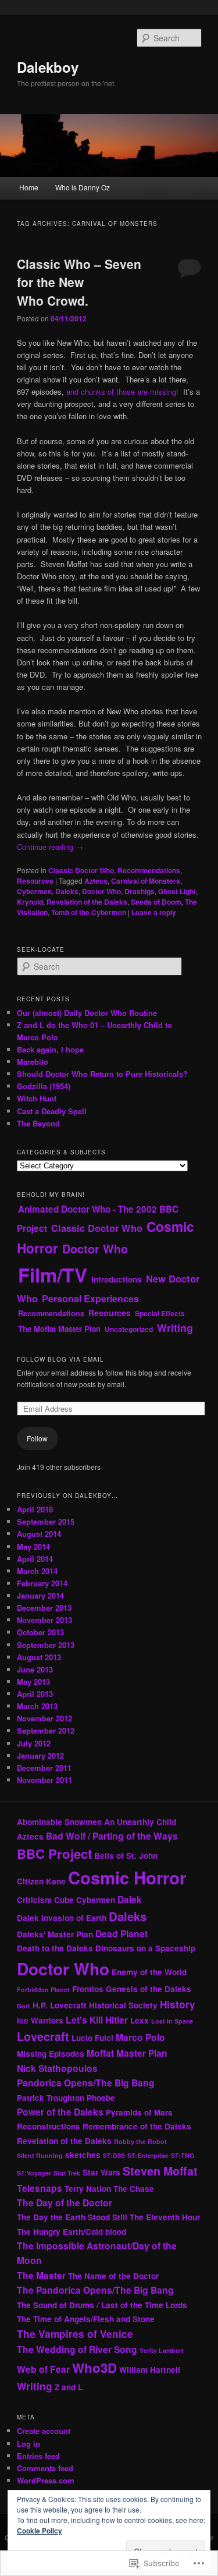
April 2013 (35, 1694)
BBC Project (54, 1854)
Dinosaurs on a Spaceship (145, 1948)
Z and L (69, 2387)
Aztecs (96, 881)
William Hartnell (150, 2370)
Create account (44, 2431)
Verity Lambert (162, 2350)
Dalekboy (48, 67)
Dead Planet (121, 1934)
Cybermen (34, 891)
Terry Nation (88, 2189)
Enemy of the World (149, 1972)
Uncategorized (129, 1329)
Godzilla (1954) (44, 1086)
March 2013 (37, 1706)
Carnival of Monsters (146, 881)
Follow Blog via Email (60, 1359)
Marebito (33, 1062)
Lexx (140, 2020)
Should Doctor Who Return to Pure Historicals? (102, 1074)
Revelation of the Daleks (87, 902)
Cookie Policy (40, 2531)
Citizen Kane (41, 1881)
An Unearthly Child (140, 1822)
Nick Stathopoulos (57, 2068)
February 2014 (42, 1583)
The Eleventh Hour (165, 2217)
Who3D (94, 2368)
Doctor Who (101, 891)
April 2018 (35, 1509)
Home (29, 187)
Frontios (88, 1989)
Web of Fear (43, 2369)
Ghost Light (177, 891)
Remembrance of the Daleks (137, 2126)
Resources (35, 881)
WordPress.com (46, 2480)
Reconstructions (49, 2126)
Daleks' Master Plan (55, 1934)
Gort (24, 2006)
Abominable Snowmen (59, 1822)
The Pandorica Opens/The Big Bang (95, 2290)
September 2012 (46, 1730)
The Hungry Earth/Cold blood (72, 2232)
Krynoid (30, 902)
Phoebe (101, 2098)
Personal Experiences (90, 1298)
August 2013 (39, 1657)
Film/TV (53, 1275)
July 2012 (34, 1743)
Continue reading (50, 847)
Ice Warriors (40, 2020)
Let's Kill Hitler (97, 2020)
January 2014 (40, 1595)
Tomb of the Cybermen (89, 912)
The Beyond (38, 1123)
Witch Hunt (37, 1098)
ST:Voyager (34, 2173)
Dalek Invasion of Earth (62, 1918)
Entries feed (38, 2456)
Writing (175, 1328)
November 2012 (44, 1718)
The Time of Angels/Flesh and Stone (86, 2319)
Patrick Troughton (51, 2098)
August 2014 (39, 1534)
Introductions (117, 1279)
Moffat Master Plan (127, 2053)
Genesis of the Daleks (149, 1989)
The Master (41, 2275)
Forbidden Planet (43, 1989)
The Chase (134, 2189)
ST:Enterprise (148, 2155)
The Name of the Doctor (113, 2276)
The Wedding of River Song (77, 2349)
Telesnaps (40, 2188)
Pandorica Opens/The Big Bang (86, 2083)
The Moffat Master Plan (59, 1329)
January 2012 (40, 1755)
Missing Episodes (51, 2054)
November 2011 (44, 1780)
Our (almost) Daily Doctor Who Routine (87, 1013)
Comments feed (45, 2468)
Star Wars (101, 2172)
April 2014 (35, 1559)
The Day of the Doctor (65, 2203)
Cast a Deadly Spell (52, 1111)
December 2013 (44, 1608)
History (178, 2004)
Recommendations (149, 870)
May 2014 (33, 1546)
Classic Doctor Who (81, 870)
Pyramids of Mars (139, 2112)
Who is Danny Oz (83, 187)
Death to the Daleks (55, 1948)
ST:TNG (183, 2155)
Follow (37, 1438)
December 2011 (44, 1768)
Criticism (34, 1900)
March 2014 (37, 1571)
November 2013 (44, 1620)
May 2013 (33, 1682)
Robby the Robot (140, 2141)
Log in (28, 2444)
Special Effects (160, 1313)
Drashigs (140, 891)
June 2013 (35, 1669)
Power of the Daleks (60, 2112)
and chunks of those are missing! (122, 391)
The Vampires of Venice (75, 2334)
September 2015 (46, 1521)
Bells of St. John (126, 1856)
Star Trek (67, 2173)
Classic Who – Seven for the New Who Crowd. (79, 282)
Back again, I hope (50, 1049)
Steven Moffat (160, 2171)
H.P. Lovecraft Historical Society (95, 2005)
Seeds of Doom (156, 902)
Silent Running (40, 2155)
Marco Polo (140, 2037)
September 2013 (46, 1645)
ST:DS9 (114, 2155)
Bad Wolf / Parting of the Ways (112, 1836)
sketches (83, 2155)
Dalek (130, 1899)
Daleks (67, 891)
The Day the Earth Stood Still (72, 2217)
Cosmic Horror (127, 1877)
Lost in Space (172, 2021)
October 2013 (40, 1632)
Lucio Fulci (92, 2038)
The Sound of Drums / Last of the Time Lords (102, 2305)
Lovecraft (43, 2036)
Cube (64, 1900)
